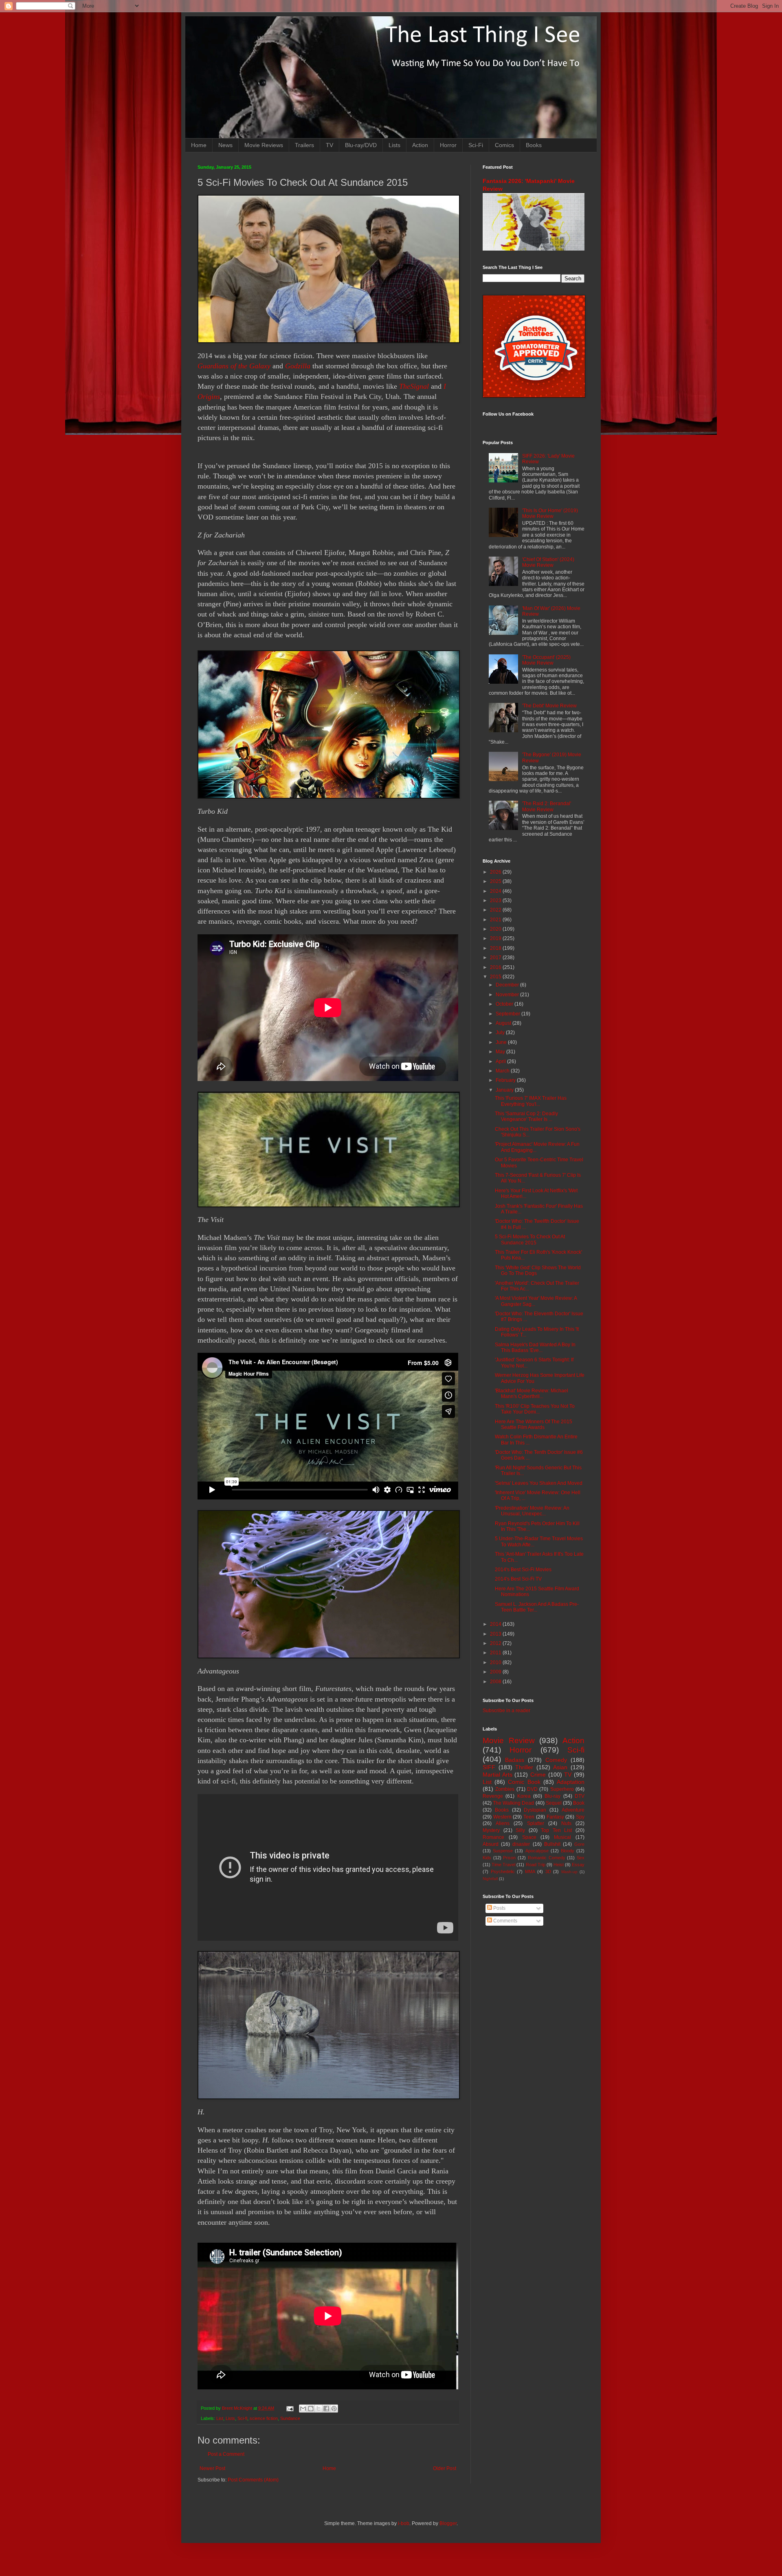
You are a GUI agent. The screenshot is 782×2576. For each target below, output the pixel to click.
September (509, 1014)
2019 (496, 938)
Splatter (536, 1823)
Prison (509, 1858)
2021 (496, 920)
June (502, 1042)
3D (548, 1871)
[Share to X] (319, 2409)
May (501, 1052)
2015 (496, 977)
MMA (530, 1871)
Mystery (491, 1830)
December (508, 985)
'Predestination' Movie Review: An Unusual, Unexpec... (532, 1511)
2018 (496, 948)
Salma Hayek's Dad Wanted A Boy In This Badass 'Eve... (535, 1347)
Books (534, 145)
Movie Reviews (264, 145)
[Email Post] (290, 2408)
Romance (493, 1837)
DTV (580, 1796)
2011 (496, 1653)
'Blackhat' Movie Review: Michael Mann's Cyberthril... (532, 1394)
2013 (496, 1634)
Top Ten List (556, 1830)
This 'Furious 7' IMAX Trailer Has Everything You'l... (531, 1101)
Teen (529, 1817)
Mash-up (569, 1872)
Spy (580, 1817)
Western (502, 1817)
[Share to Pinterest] (334, 2409)
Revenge (493, 1796)
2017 (496, 958)
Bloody (568, 1851)
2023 (496, 900)
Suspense (503, 1851)
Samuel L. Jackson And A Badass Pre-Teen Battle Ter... (537, 1607)
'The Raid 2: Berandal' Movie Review (547, 806)
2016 (496, 967)
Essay (578, 1865)
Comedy (556, 1760)
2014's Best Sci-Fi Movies (523, 1570)
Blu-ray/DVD (361, 145)
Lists (394, 145)
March (503, 1071)
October (505, 1004)
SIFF (489, 1767)
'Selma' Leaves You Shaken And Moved (539, 1483)
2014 (496, 1624)
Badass (515, 1760)
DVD (532, 1789)
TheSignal (414, 386)
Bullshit (552, 1844)
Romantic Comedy (547, 1858)
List (220, 2418)
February (506, 1080)
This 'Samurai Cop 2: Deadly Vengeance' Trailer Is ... (526, 1116)
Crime (538, 1775)
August (504, 1023)
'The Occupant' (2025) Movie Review (546, 660)
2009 (496, 1672)
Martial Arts (498, 1775)
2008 (496, 1682)
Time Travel (503, 1865)
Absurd (491, 1844)
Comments (505, 1921)
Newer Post (212, 2468)
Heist (559, 1865)
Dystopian (535, 1810)
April (501, 1061)
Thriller (524, 1767)
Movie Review (509, 1740)
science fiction (264, 2418)
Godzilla (298, 366)
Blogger (448, 2523)
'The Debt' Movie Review (549, 706)
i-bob (404, 2523)
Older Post (445, 2468)
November (508, 995)
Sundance (290, 2418)
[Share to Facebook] (326, 2409)
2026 (496, 872)
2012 (496, 1643)
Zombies (505, 1789)
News (225, 145)
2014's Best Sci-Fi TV (518, 1579)
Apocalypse (537, 1851)
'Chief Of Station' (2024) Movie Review (548, 562)
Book (579, 1803)
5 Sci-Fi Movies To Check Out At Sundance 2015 (530, 1240)
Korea (524, 1796)
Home (199, 145)
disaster (521, 1844)
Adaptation (571, 1782)
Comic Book (524, 1782)
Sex (581, 1858)
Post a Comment (226, 2454)
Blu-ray (552, 1796)
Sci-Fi (476, 145)
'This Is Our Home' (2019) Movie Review (550, 513)
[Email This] (303, 2409)
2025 (496, 881)
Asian (560, 1767)
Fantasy (555, 1817)
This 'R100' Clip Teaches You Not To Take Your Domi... (535, 1409)
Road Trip (536, 1865)
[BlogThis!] (311, 2409)
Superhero (562, 1789)
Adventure (573, 1810)
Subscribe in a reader (506, 1711)
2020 (496, 929)
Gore (579, 1844)
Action (420, 145)
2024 (496, 891)
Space (529, 1837)
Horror (448, 145)
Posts (499, 1908)
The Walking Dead (513, 1803)
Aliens (503, 1823)
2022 (496, 910)
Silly (520, 1830)
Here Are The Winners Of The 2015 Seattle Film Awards (534, 1425)
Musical (562, 1837)
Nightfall (490, 1879)
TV (329, 145)
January (505, 1090)
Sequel (554, 1803)
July (501, 1033)
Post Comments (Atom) (253, 2480)
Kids (487, 1858)
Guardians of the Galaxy (234, 366)
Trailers (304, 145)
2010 (496, 1662)
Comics (504, 145)
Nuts (566, 1823)
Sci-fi (242, 2418)
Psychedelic (503, 1871)
